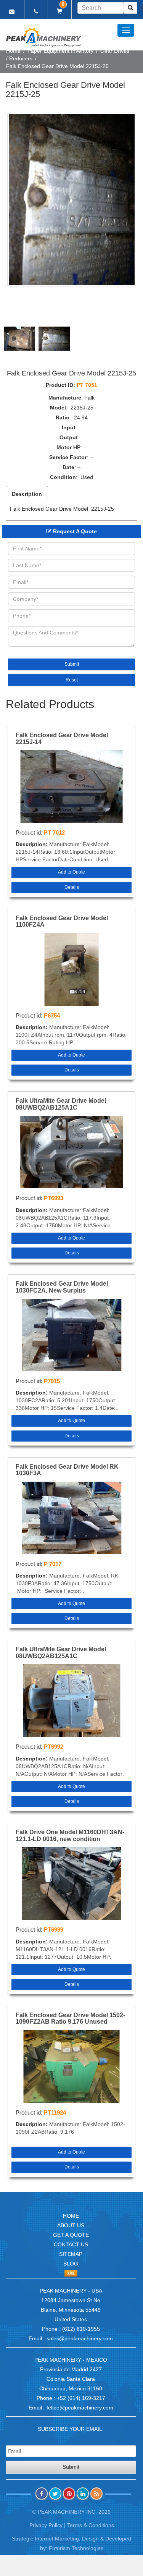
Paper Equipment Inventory (60, 51)
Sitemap (71, 2254)
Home (13, 51)
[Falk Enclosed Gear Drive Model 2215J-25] (72, 200)
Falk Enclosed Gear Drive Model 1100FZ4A (62, 922)
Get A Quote (71, 2235)
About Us (71, 2225)
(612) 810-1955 (81, 2329)
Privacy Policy (46, 2525)
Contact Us (71, 2244)
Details (72, 887)
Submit (72, 664)
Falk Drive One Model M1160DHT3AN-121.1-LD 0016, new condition (70, 1836)
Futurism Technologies (76, 2548)
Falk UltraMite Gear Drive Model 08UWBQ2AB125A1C (61, 1104)
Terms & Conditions (91, 2525)
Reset (72, 680)
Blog (71, 2264)
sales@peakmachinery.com (80, 2338)
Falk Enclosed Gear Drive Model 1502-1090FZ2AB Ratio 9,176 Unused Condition (70, 2019)
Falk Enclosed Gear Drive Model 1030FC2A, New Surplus (62, 1287)
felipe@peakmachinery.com (80, 2408)
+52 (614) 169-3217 (81, 2398)
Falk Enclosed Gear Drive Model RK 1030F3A (67, 1470)
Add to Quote (71, 872)
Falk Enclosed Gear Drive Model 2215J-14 (62, 739)
